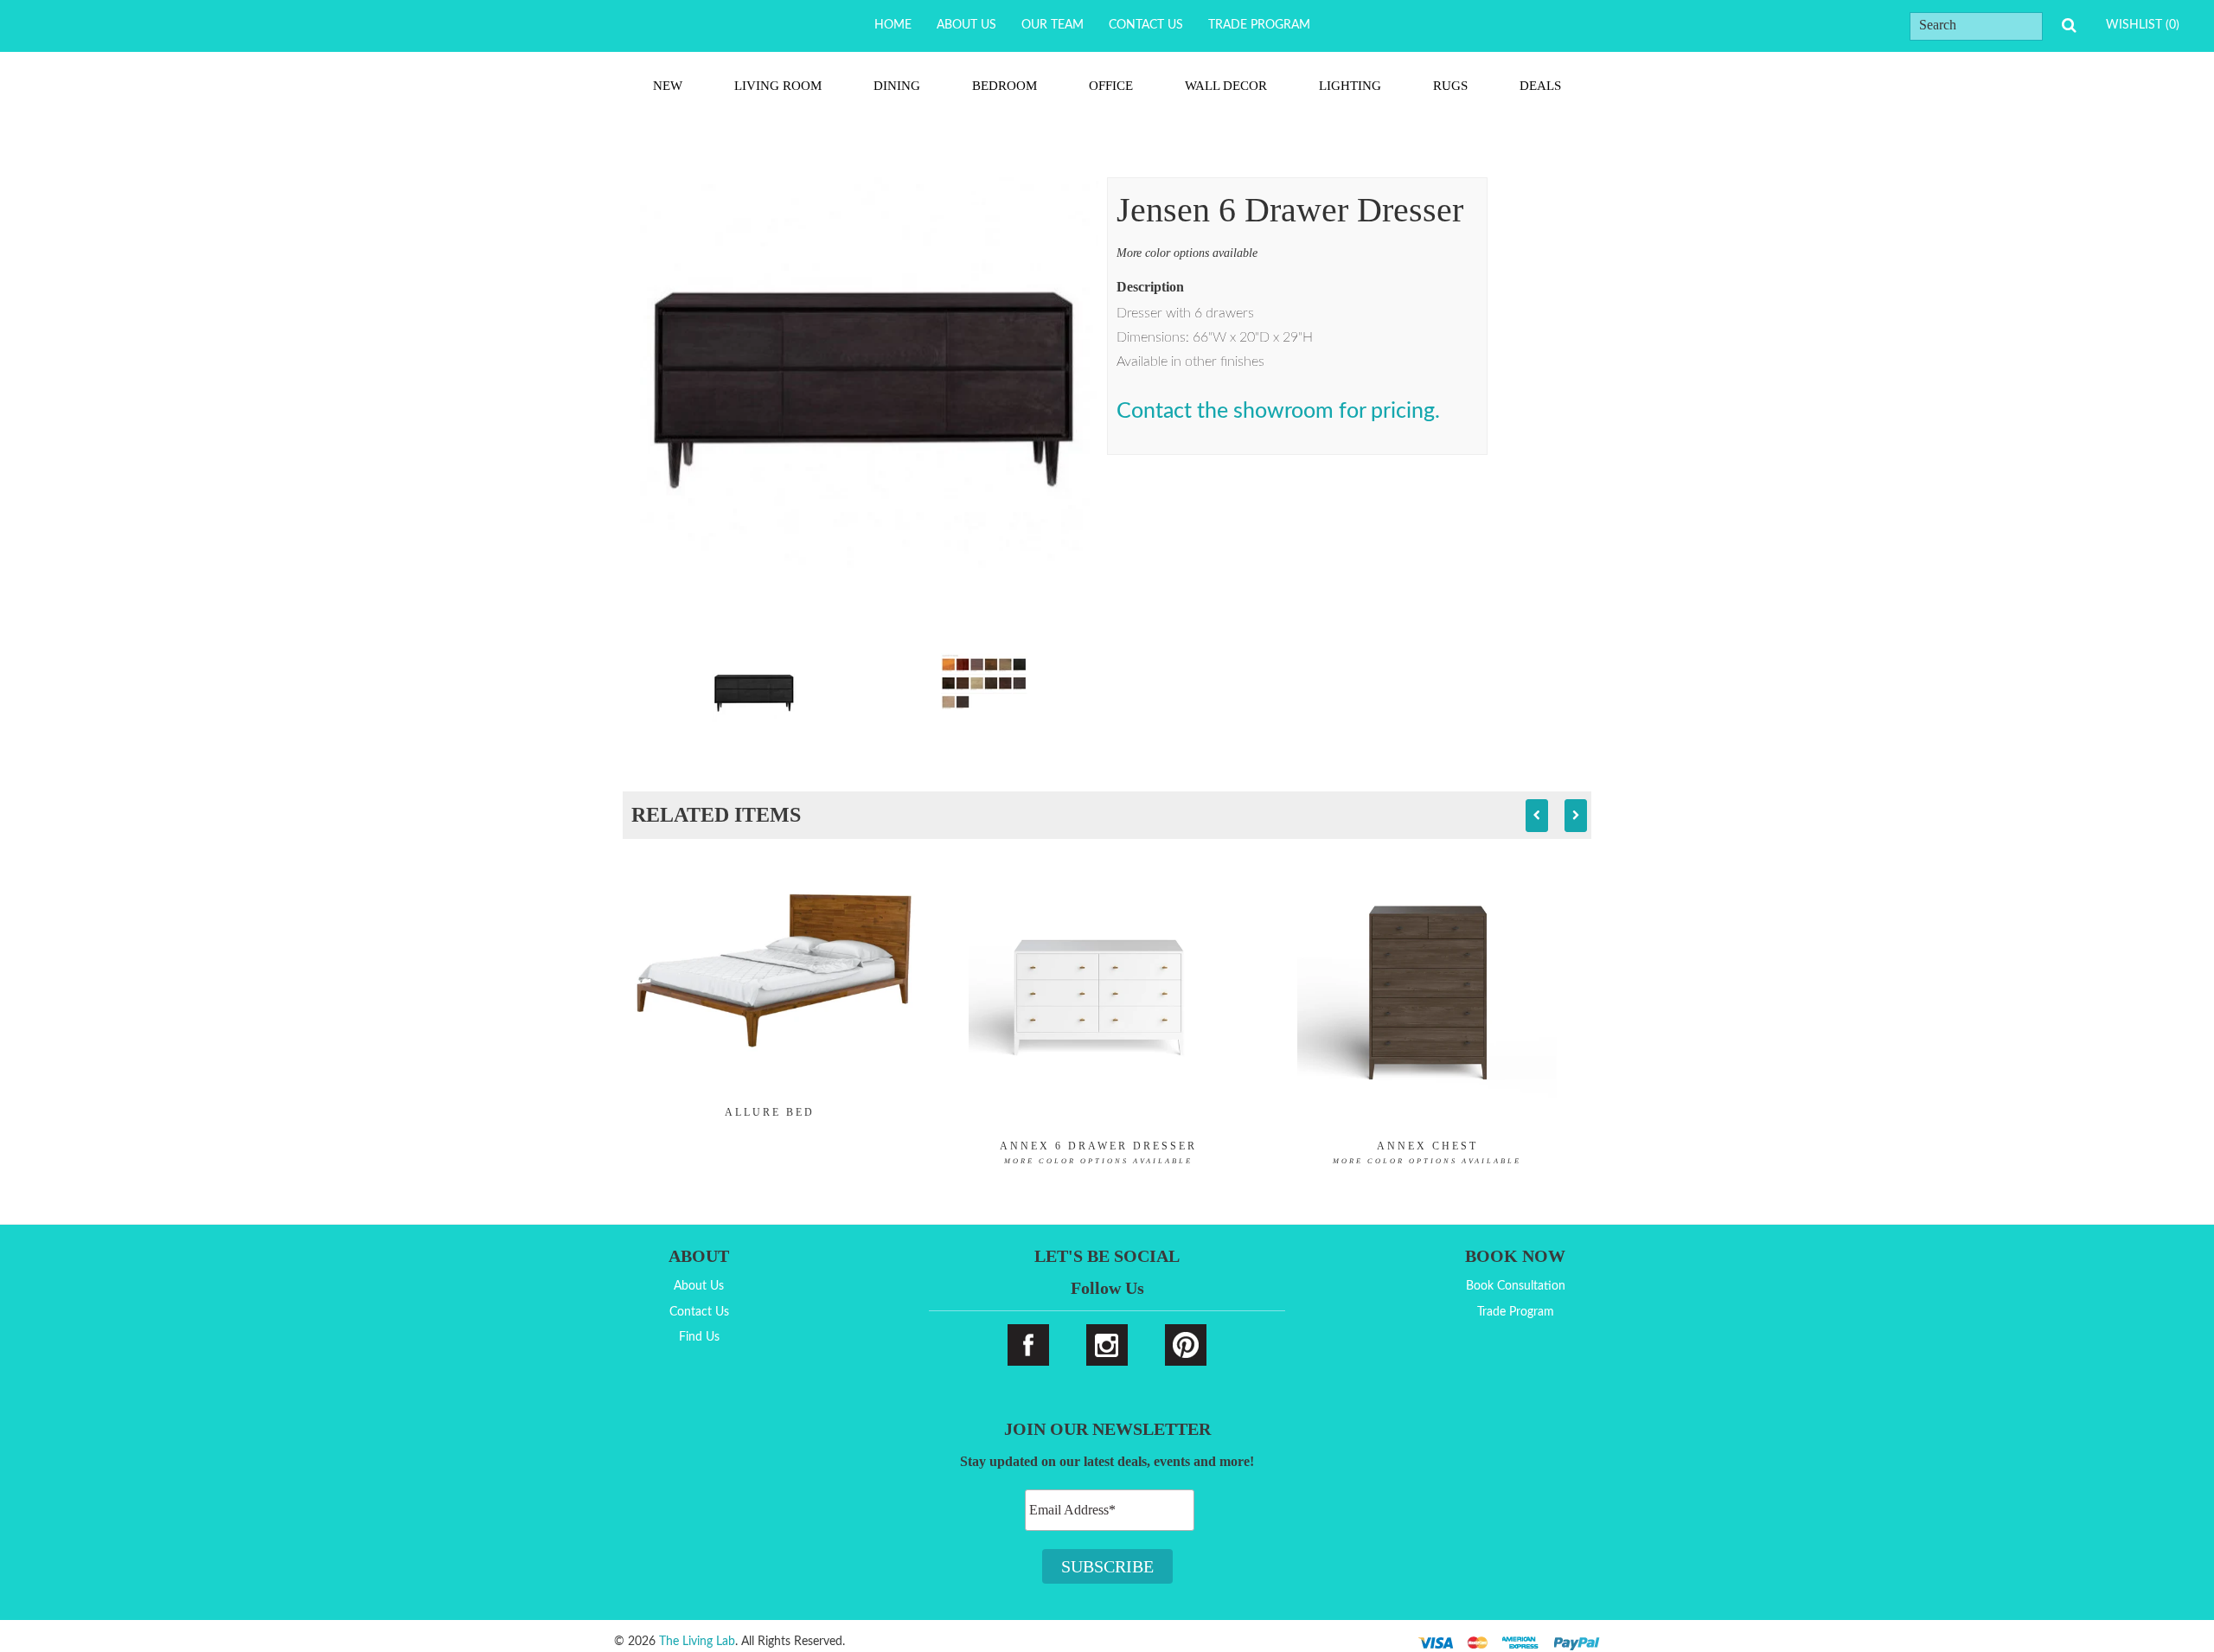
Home (893, 25)
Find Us (699, 1337)
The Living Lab (697, 1642)
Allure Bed (770, 1112)
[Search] (2069, 26)
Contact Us (1146, 25)
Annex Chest (1427, 1153)
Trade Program (1259, 25)
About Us (966, 25)
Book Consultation (1516, 1286)
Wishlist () (2143, 25)
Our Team (1053, 25)
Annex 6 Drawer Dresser (1098, 1153)
